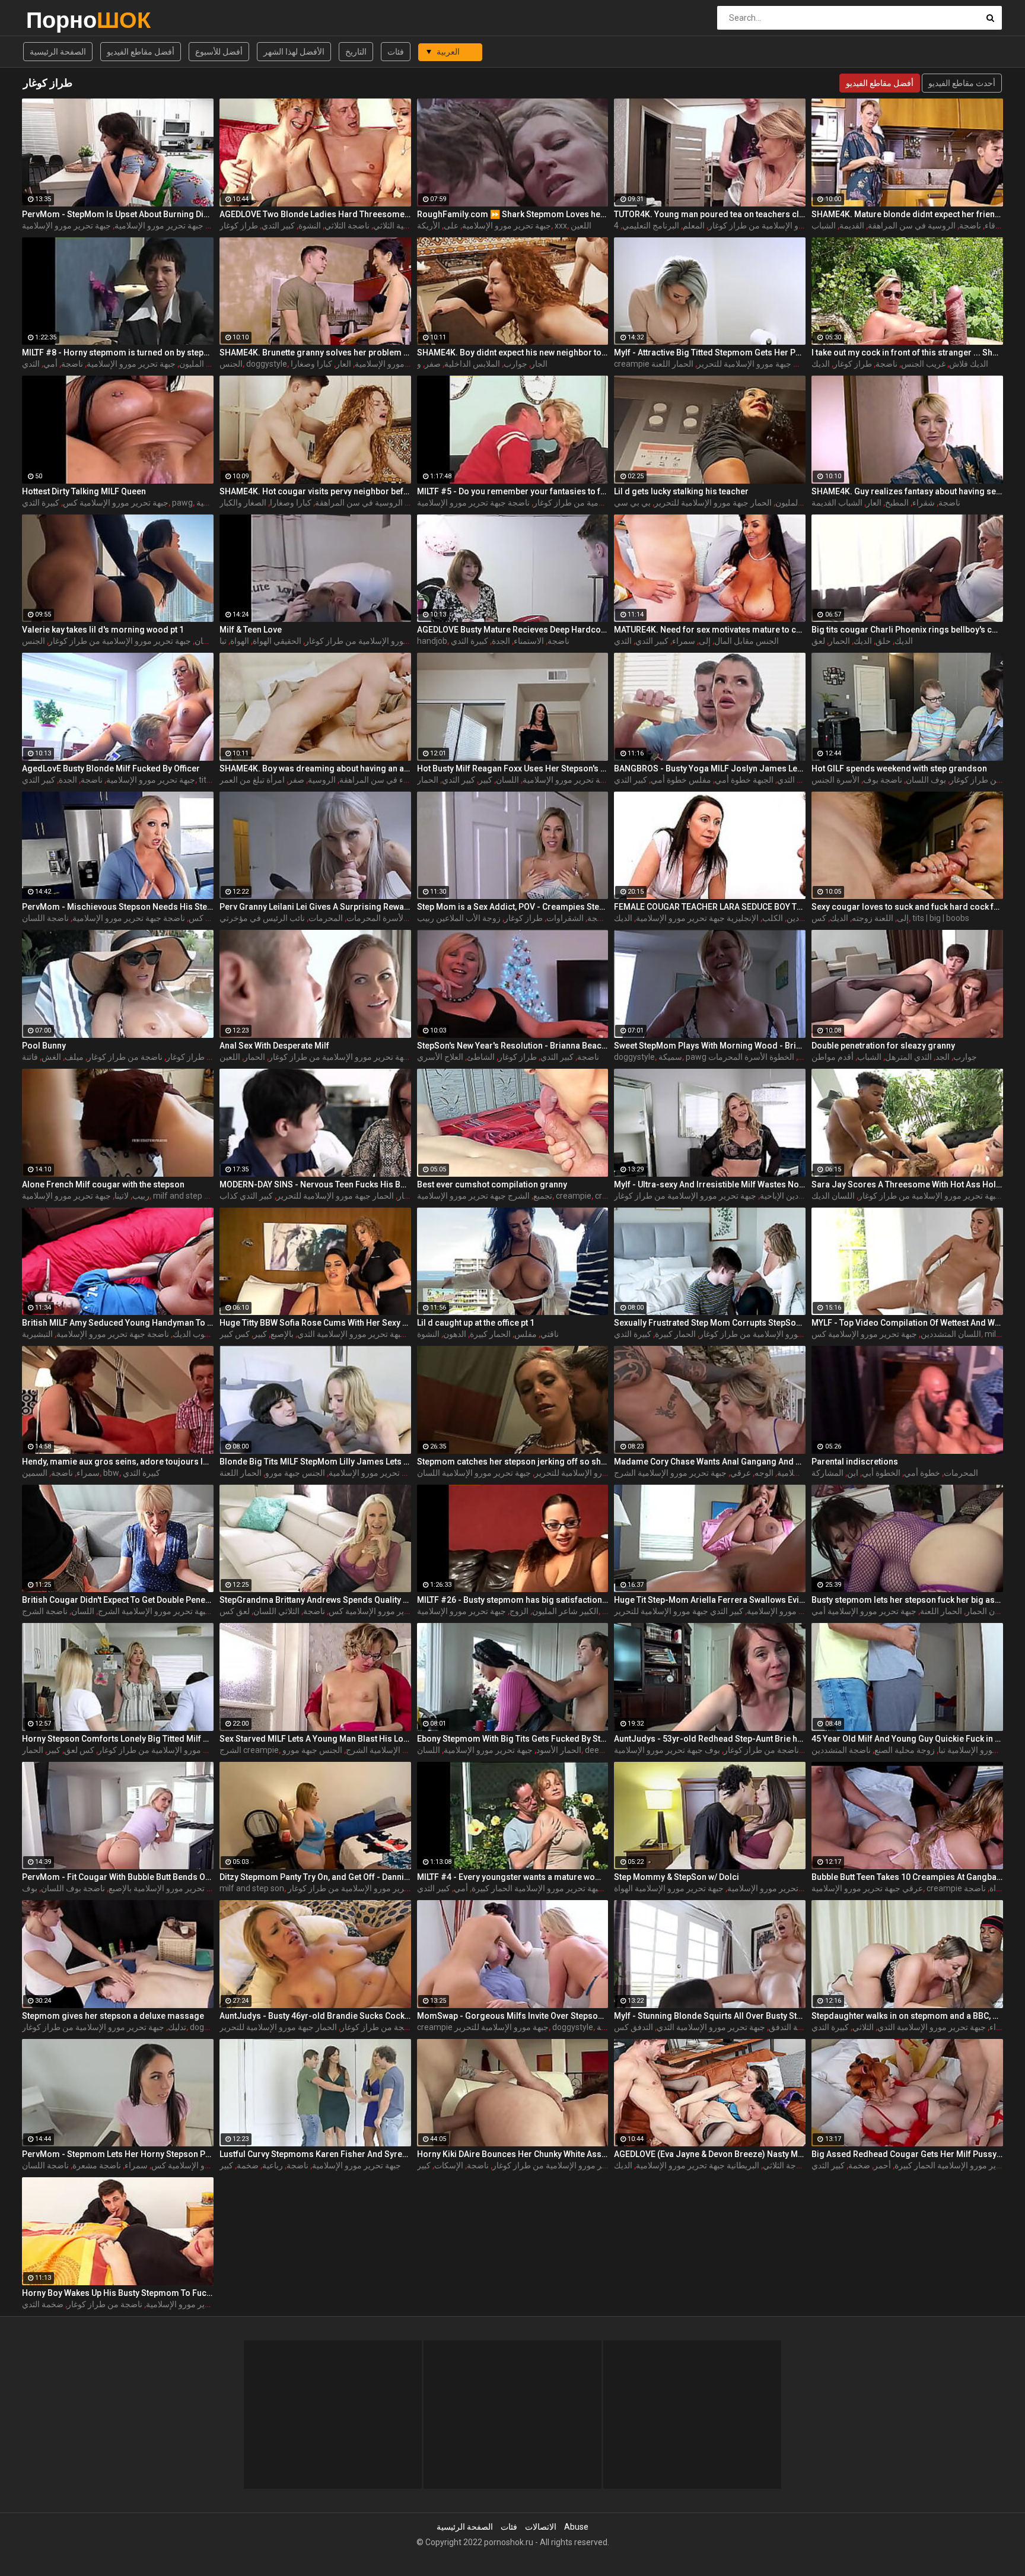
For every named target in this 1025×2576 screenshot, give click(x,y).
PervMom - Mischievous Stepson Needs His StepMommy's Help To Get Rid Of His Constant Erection (118, 907)
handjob (432, 641)
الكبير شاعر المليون (565, 1611)
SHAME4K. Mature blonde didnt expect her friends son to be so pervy (907, 214)
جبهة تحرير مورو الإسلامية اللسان (474, 1473)
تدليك (177, 2027)
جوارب (515, 364)
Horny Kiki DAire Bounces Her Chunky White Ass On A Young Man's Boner (513, 2154)
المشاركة (827, 1473)
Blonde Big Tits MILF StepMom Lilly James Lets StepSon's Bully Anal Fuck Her (315, 1462)
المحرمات (326, 918)
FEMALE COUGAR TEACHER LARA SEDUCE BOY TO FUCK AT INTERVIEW (710, 907)
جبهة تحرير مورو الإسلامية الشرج (670, 1473)
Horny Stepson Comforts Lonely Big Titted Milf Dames (118, 1739)
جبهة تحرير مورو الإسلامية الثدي (351, 1334)
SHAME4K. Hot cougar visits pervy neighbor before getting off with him (315, 491)
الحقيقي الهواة (277, 641)
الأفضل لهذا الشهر (294, 52)
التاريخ (356, 52)
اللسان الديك (833, 1196)
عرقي (741, 1473)
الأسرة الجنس (835, 780)
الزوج (519, 1611)
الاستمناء (529, 641)
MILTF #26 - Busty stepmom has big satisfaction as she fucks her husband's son (513, 1600)
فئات (396, 52)
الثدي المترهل (908, 1057)
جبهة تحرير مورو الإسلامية (507, 225)
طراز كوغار (239, 225)
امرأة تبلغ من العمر (252, 780)
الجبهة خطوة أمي (744, 780)
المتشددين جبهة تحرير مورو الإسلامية (178, 225)
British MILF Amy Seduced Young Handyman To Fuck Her (118, 1323)
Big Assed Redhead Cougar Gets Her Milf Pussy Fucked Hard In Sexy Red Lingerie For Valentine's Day (907, 2154)
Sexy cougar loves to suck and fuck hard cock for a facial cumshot (907, 907)
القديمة (852, 225)
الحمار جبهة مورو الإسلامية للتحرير (713, 503)
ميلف (74, 1057)
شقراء (924, 503)
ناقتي (550, 1334)
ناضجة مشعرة (97, 2165)
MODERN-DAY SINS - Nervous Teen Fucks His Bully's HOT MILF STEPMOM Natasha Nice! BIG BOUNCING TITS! (315, 1184)
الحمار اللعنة (672, 364)
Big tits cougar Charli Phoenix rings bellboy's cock (907, 630)
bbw (111, 1473)
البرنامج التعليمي (651, 225)
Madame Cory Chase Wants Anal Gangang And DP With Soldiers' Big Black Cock (710, 1462)
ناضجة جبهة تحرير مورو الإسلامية (473, 503)
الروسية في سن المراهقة (912, 225)
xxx (561, 225)
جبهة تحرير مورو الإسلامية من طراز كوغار (779, 225)
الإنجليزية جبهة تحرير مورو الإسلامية (697, 918)
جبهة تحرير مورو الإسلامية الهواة (669, 1888)
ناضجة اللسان (45, 918)
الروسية (322, 780)
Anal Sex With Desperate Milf (274, 1046)
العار (343, 364)
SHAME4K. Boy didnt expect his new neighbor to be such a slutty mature (513, 352)
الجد (943, 1057)
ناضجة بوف (883, 780)
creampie (574, 1196)
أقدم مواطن (833, 1057)
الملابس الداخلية (472, 364)
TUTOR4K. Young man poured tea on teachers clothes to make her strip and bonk (710, 214)
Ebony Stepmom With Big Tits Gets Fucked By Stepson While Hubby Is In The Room (513, 1739)
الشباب (824, 225)
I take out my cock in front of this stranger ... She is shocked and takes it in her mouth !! (907, 352)
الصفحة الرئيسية (58, 52)
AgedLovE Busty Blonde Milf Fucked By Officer (111, 768)
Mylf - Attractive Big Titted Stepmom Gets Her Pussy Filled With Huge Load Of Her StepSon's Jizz (710, 352)
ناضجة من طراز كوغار (125, 1057)
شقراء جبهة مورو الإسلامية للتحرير (594, 1473)
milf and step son (185, 1196)
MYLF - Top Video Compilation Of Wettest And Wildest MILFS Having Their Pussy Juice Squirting (907, 1323)
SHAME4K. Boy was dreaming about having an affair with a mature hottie (315, 768)
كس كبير (235, 1334)
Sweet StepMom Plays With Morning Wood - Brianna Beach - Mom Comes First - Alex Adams (710, 1046)
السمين (35, 1473)
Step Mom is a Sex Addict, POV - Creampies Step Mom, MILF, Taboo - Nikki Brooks (513, 907)
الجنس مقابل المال (747, 641)
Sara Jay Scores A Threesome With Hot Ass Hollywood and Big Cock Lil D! (907, 1184)
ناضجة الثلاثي (347, 225)
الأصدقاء (999, 225)
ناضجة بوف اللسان (73, 1888)
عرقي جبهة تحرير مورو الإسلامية (867, 1888)
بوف (30, 1888)
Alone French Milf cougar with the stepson (103, 1184)
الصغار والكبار (243, 503)
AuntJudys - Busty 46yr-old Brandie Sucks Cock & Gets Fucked (315, 2016)
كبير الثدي (278, 225)
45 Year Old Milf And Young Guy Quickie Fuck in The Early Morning (907, 1739)
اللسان (507, 780)
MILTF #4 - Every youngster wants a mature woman (513, 1877)
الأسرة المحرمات (376, 918)
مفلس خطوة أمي (681, 780)
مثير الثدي (794, 780)
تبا (223, 641)
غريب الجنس (923, 364)
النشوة (310, 225)
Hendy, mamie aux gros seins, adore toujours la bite (118, 1462)
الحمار (839, 641)
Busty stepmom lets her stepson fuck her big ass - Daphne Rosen (907, 1600)
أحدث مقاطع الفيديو (962, 83)
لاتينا (122, 1196)
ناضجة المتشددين (841, 1750)
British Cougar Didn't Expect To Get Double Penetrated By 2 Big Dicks (118, 1600)
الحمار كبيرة (490, 1334)
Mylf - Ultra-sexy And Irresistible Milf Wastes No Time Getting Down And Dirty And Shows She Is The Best (710, 1184)
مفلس (526, 1334)
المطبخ (897, 503)
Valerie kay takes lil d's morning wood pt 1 (103, 630)
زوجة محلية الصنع (905, 1750)
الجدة (501, 641)
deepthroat (606, 1750)
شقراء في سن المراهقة (381, 780)
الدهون (455, 1334)
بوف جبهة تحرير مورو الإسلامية (667, 1750)
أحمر (882, 2165)
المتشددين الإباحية (791, 1196)
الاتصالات (541, 2527)
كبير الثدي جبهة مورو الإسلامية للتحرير (762, 364)
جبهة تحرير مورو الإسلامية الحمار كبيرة (537, 1888)
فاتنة (30, 1057)
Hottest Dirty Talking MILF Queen (84, 491)
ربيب (141, 1196)
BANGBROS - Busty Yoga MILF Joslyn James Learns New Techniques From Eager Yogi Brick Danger (710, 768)
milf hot (999, 1334)
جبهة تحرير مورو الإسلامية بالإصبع (165, 1888)
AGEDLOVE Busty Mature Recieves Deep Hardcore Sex (513, 630)
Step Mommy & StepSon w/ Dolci (677, 1877)
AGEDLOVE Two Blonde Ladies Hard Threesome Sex (315, 214)
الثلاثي (863, 2027)
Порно (57, 20)
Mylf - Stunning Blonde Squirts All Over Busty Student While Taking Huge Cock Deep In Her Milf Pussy (710, 2016)
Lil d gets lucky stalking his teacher (681, 491)
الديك (821, 364)
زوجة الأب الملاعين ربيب (459, 918)
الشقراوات (565, 918)
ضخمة (248, 2165)
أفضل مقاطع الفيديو (141, 52)
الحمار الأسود (559, 1750)
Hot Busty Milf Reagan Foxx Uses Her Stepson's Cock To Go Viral (513, 768)
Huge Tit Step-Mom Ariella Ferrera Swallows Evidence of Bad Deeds (710, 1600)
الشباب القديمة (837, 503)
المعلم (694, 225)
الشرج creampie (249, 1750)
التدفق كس (634, 2027)
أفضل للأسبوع (219, 52)
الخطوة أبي (881, 1473)
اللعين (581, 225)
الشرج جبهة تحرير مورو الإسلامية (473, 1196)
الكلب (773, 918)
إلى (705, 641)
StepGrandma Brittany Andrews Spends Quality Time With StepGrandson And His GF (315, 1600)
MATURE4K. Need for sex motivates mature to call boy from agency (710, 630)
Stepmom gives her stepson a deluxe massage (113, 2016)
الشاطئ (481, 1057)
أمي (50, 364)
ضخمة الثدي (43, 2304)
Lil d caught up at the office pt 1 (476, 1323)
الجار (539, 364)
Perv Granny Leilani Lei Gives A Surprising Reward (315, 907)
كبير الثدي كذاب (246, 1196)
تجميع (543, 1196)
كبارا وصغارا (311, 364)
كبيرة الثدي (41, 503)
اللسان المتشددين (951, 1334)
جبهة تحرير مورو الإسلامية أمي (864, 1611)
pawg (182, 503)
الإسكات (449, 2165)
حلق (883, 641)
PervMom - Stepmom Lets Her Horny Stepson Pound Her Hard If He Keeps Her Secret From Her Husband (118, 2154)
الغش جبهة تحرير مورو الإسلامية (802, 1611)
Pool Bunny (44, 1046)
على (451, 225)
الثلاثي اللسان (276, 1611)
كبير (486, 780)
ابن (853, 1473)
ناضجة (970, 225)
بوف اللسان (926, 780)
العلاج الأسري (440, 1057)
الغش (51, 1057)
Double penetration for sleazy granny (883, 1046)
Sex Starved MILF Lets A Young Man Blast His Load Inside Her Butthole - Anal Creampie (315, 1739)
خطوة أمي (922, 1473)
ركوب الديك (193, 1334)
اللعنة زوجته (873, 918)
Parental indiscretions (855, 1462)
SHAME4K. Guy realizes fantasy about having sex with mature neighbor (907, 491)
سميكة (670, 1057)
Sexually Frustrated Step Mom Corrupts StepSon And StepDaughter (710, 1323)
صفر (433, 364)
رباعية (607, 2027)
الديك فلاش (969, 364)
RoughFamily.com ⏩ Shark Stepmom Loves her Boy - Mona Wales (513, 214)
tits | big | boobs (941, 918)
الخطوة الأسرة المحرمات (751, 1057)
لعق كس (235, 1611)
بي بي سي (632, 503)
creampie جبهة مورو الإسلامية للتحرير (483, 2027)
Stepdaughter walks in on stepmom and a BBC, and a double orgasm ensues (907, 2016)
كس (819, 918)
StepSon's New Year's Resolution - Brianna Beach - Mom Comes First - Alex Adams (513, 1046)
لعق (818, 641)
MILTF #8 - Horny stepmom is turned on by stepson (118, 352)
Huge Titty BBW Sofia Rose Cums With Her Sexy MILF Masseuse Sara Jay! (315, 1323)
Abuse (576, 2527)
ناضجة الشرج (45, 1611)
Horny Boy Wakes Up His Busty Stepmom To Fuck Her (118, 2293)
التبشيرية (37, 1334)
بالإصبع (282, 1334)
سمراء (684, 641)
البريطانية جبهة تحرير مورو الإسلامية (698, 2165)
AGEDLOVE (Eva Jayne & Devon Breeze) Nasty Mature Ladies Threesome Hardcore (710, 2154)
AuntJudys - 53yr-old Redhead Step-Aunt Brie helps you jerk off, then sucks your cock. (710, 1739)
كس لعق (79, 1750)
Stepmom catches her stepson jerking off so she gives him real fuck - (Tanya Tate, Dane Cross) (513, 1462)
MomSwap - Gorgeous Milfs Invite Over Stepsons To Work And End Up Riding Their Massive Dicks (513, 2016)
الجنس (231, 364)
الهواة (240, 641)
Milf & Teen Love (251, 630)
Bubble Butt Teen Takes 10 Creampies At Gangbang (907, 1877)
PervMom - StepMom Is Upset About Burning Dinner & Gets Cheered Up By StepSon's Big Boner (118, 214)
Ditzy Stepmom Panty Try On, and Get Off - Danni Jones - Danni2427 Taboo (315, 1877)
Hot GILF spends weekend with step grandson (899, 768)
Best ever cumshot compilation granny (492, 1184)
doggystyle (267, 364)
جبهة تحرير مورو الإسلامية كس (116, 503)
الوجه (764, 1473)
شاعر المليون (202, 364)
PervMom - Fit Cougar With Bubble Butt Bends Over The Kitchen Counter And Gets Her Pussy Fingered (118, 1877)
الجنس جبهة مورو (295, 1473)
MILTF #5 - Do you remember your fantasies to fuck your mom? (513, 491)
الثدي (31, 364)
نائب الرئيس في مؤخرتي (262, 918)
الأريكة (429, 225)
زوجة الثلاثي (784, 2165)
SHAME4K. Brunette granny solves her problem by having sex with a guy (315, 352)
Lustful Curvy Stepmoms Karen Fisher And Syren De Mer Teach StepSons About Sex (315, 2154)
